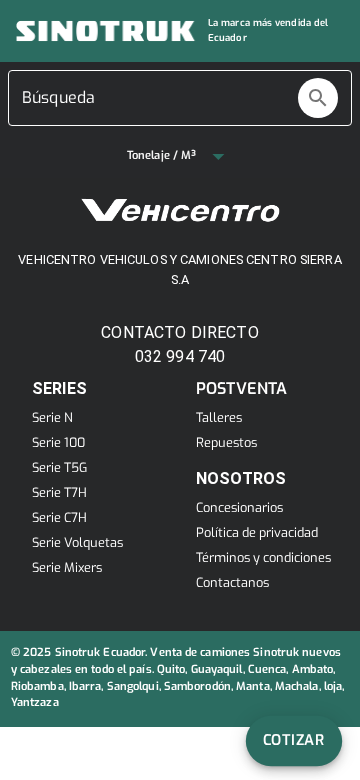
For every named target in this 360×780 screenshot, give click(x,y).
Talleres (219, 417)
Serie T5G (59, 467)
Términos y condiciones (263, 557)
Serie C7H (59, 517)
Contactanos (232, 582)
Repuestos (223, 442)
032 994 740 (180, 356)
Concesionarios (239, 507)
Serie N (52, 417)
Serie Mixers (67, 567)
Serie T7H (59, 492)
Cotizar (294, 740)
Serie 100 (58, 442)
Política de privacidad (257, 532)
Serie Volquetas (77, 542)
